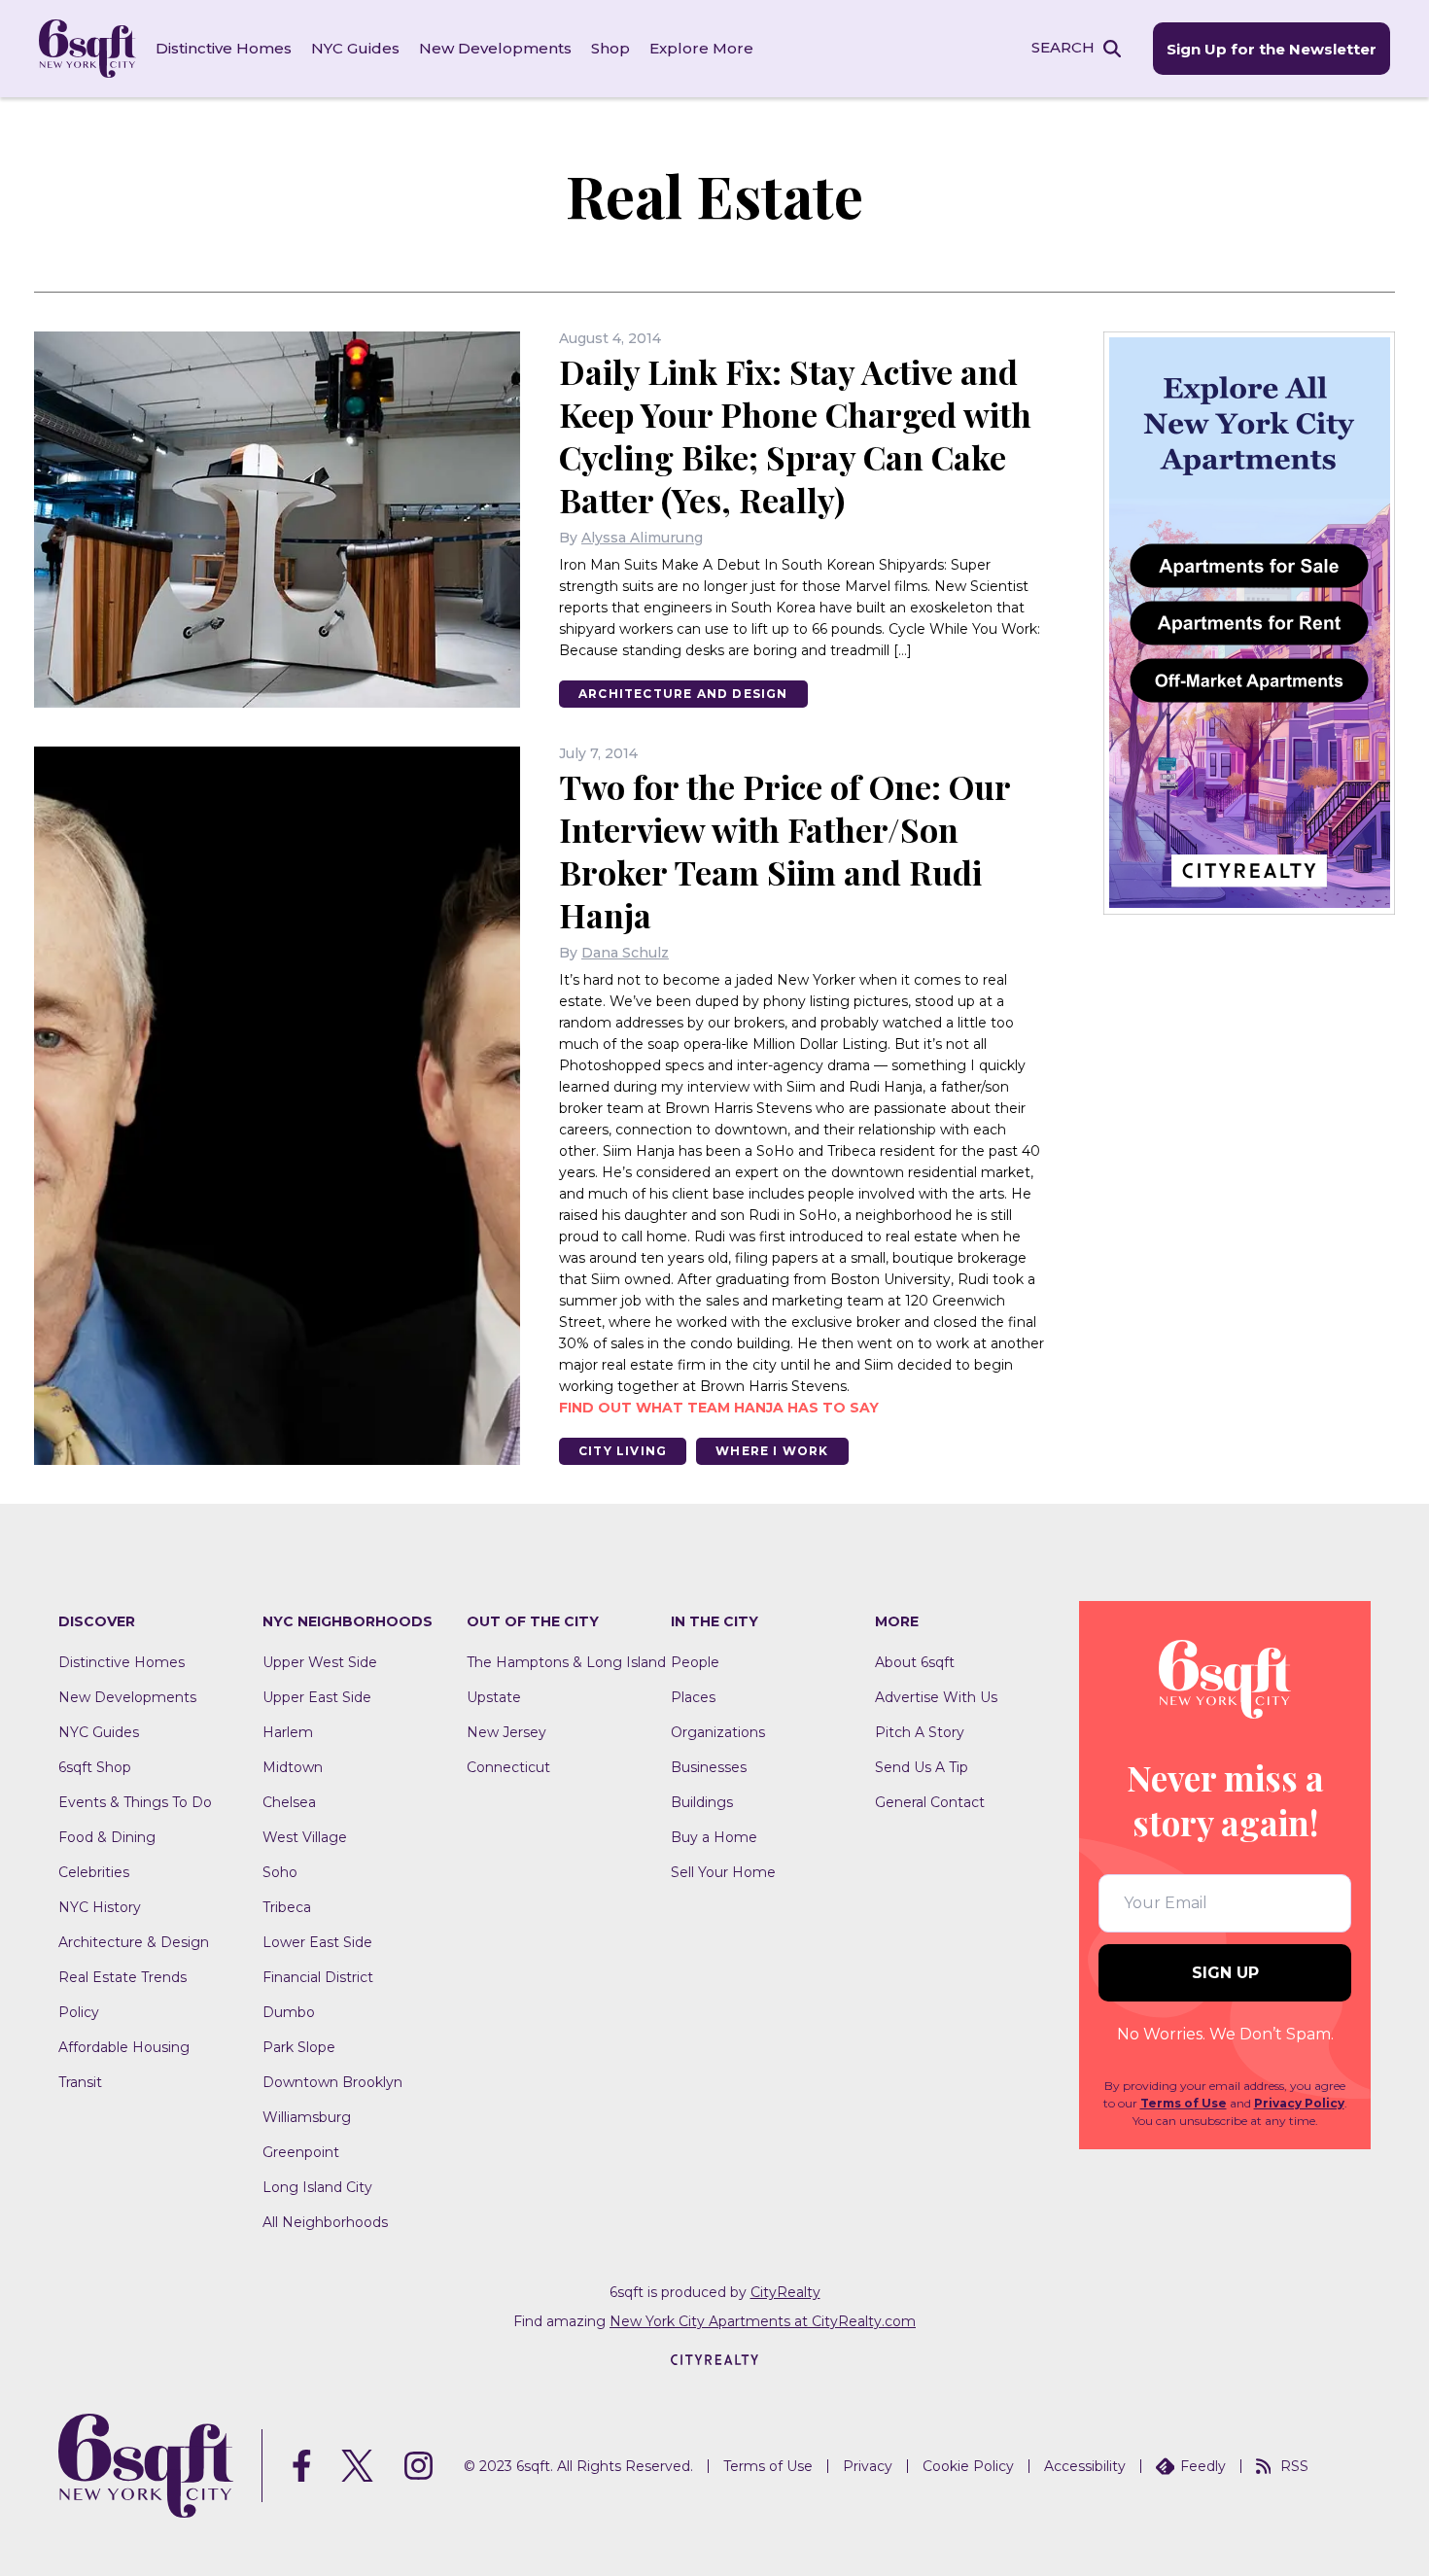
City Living (623, 1451)
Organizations (718, 1732)
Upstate (494, 1697)
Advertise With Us (936, 1697)
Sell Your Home (723, 1872)
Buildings (702, 1802)
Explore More (701, 48)
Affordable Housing (124, 2047)
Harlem (288, 1732)
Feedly (1203, 2466)
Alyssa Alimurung (642, 538)
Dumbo (289, 2012)
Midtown (293, 1767)
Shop (610, 48)
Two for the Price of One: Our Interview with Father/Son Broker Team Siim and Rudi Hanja (784, 851)
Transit (80, 2082)
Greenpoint (301, 2152)
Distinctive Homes (224, 48)
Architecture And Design (683, 694)
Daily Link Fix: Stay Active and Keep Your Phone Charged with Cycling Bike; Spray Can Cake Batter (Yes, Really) (795, 435)
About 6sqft (915, 1662)
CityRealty (785, 2292)
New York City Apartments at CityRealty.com (763, 2321)
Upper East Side (317, 1697)
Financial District (318, 1977)
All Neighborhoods (325, 2222)
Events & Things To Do (135, 1802)
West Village (305, 1837)
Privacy (868, 2466)
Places (693, 1697)
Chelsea (289, 1802)
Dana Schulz (625, 953)
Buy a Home (714, 1837)
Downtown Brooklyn (332, 2082)
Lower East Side (317, 1942)
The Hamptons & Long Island (566, 1662)
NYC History (100, 1907)
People (695, 1662)
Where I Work (772, 1451)
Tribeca (287, 1907)
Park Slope (299, 2047)
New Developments (495, 48)
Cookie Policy (968, 2466)
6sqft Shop (95, 1767)
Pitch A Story (920, 1732)
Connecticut (508, 1767)
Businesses (709, 1767)
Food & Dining (107, 1837)
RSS (1294, 2466)
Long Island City (317, 2187)
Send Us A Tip (922, 1767)
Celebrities (94, 1872)
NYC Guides (355, 48)
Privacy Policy (1299, 2103)
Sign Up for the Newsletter (1272, 49)
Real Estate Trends (122, 1977)
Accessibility (1085, 2466)
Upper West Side (320, 1662)
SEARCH (1063, 47)
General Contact (930, 1802)
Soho (280, 1872)
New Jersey (506, 1732)
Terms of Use (1184, 2103)
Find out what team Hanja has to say (719, 1408)
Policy (79, 2012)
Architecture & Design (134, 1942)
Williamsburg (307, 2117)
